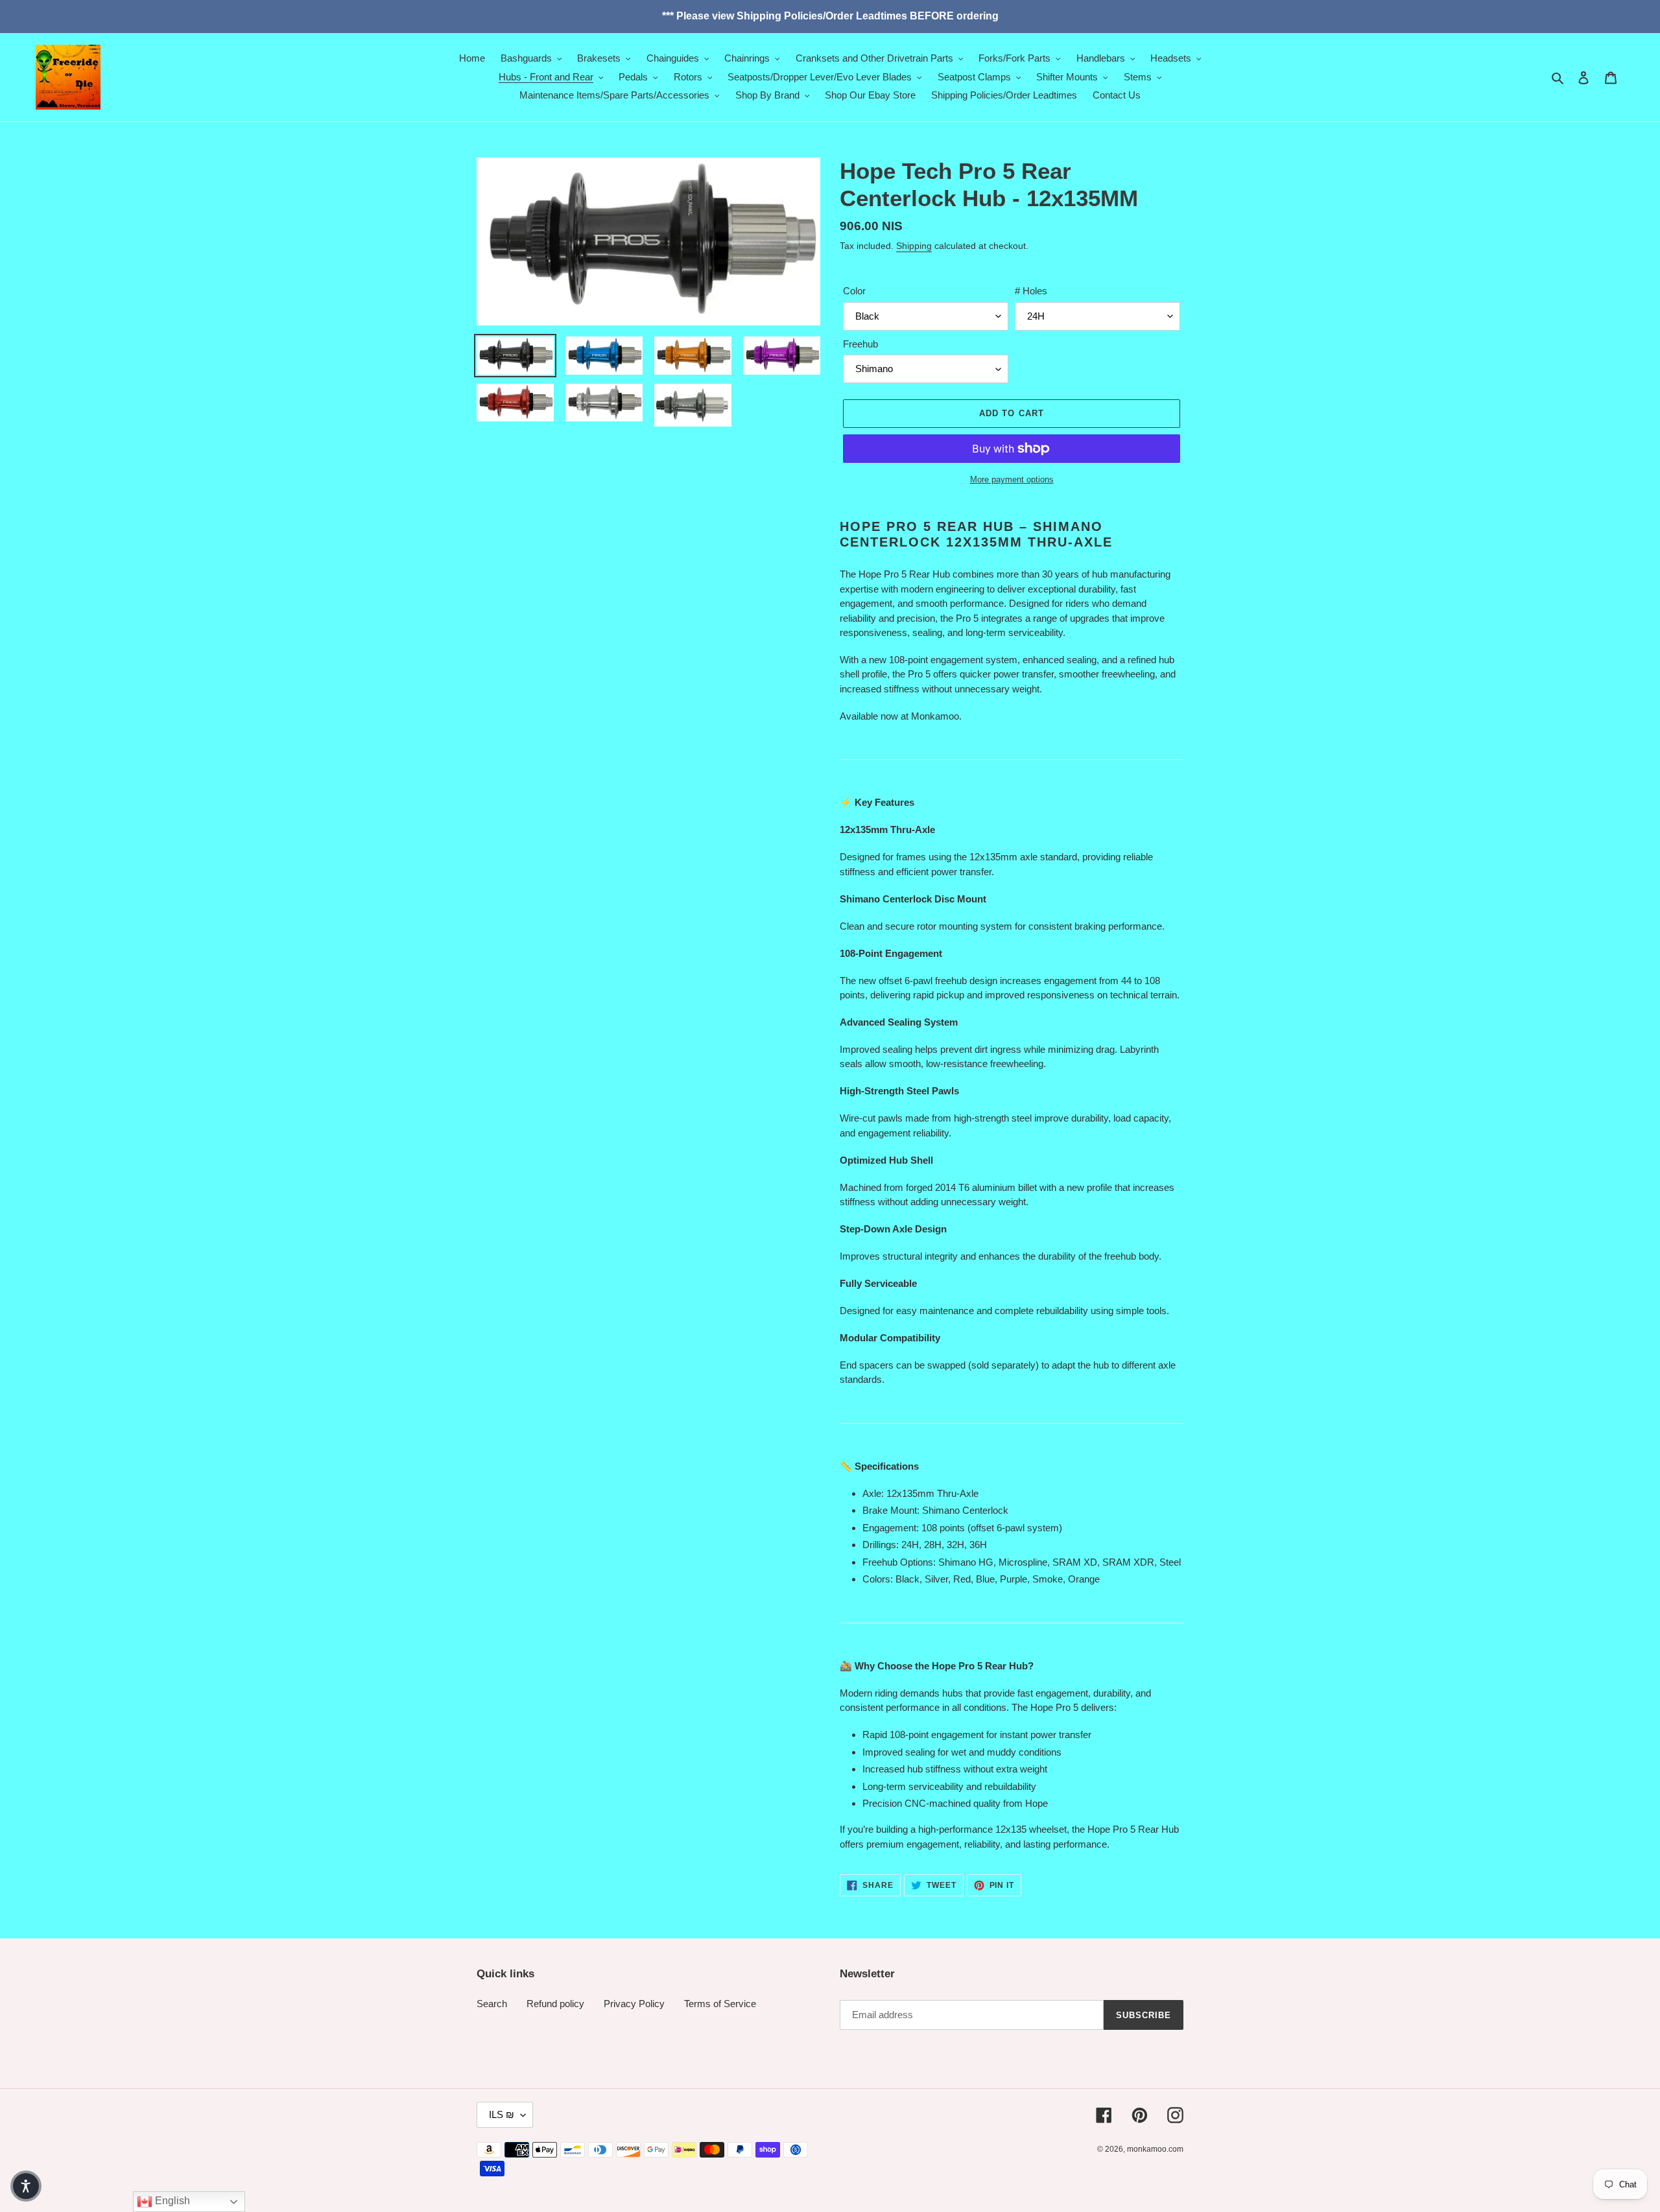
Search (492, 2004)
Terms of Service (720, 2004)
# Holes (1031, 291)
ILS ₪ (502, 2114)
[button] (26, 2186)
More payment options (1012, 479)
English (171, 2201)
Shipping (914, 246)
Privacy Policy (634, 2004)
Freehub (860, 344)
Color (854, 291)
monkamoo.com (1155, 2149)
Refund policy (555, 2004)
